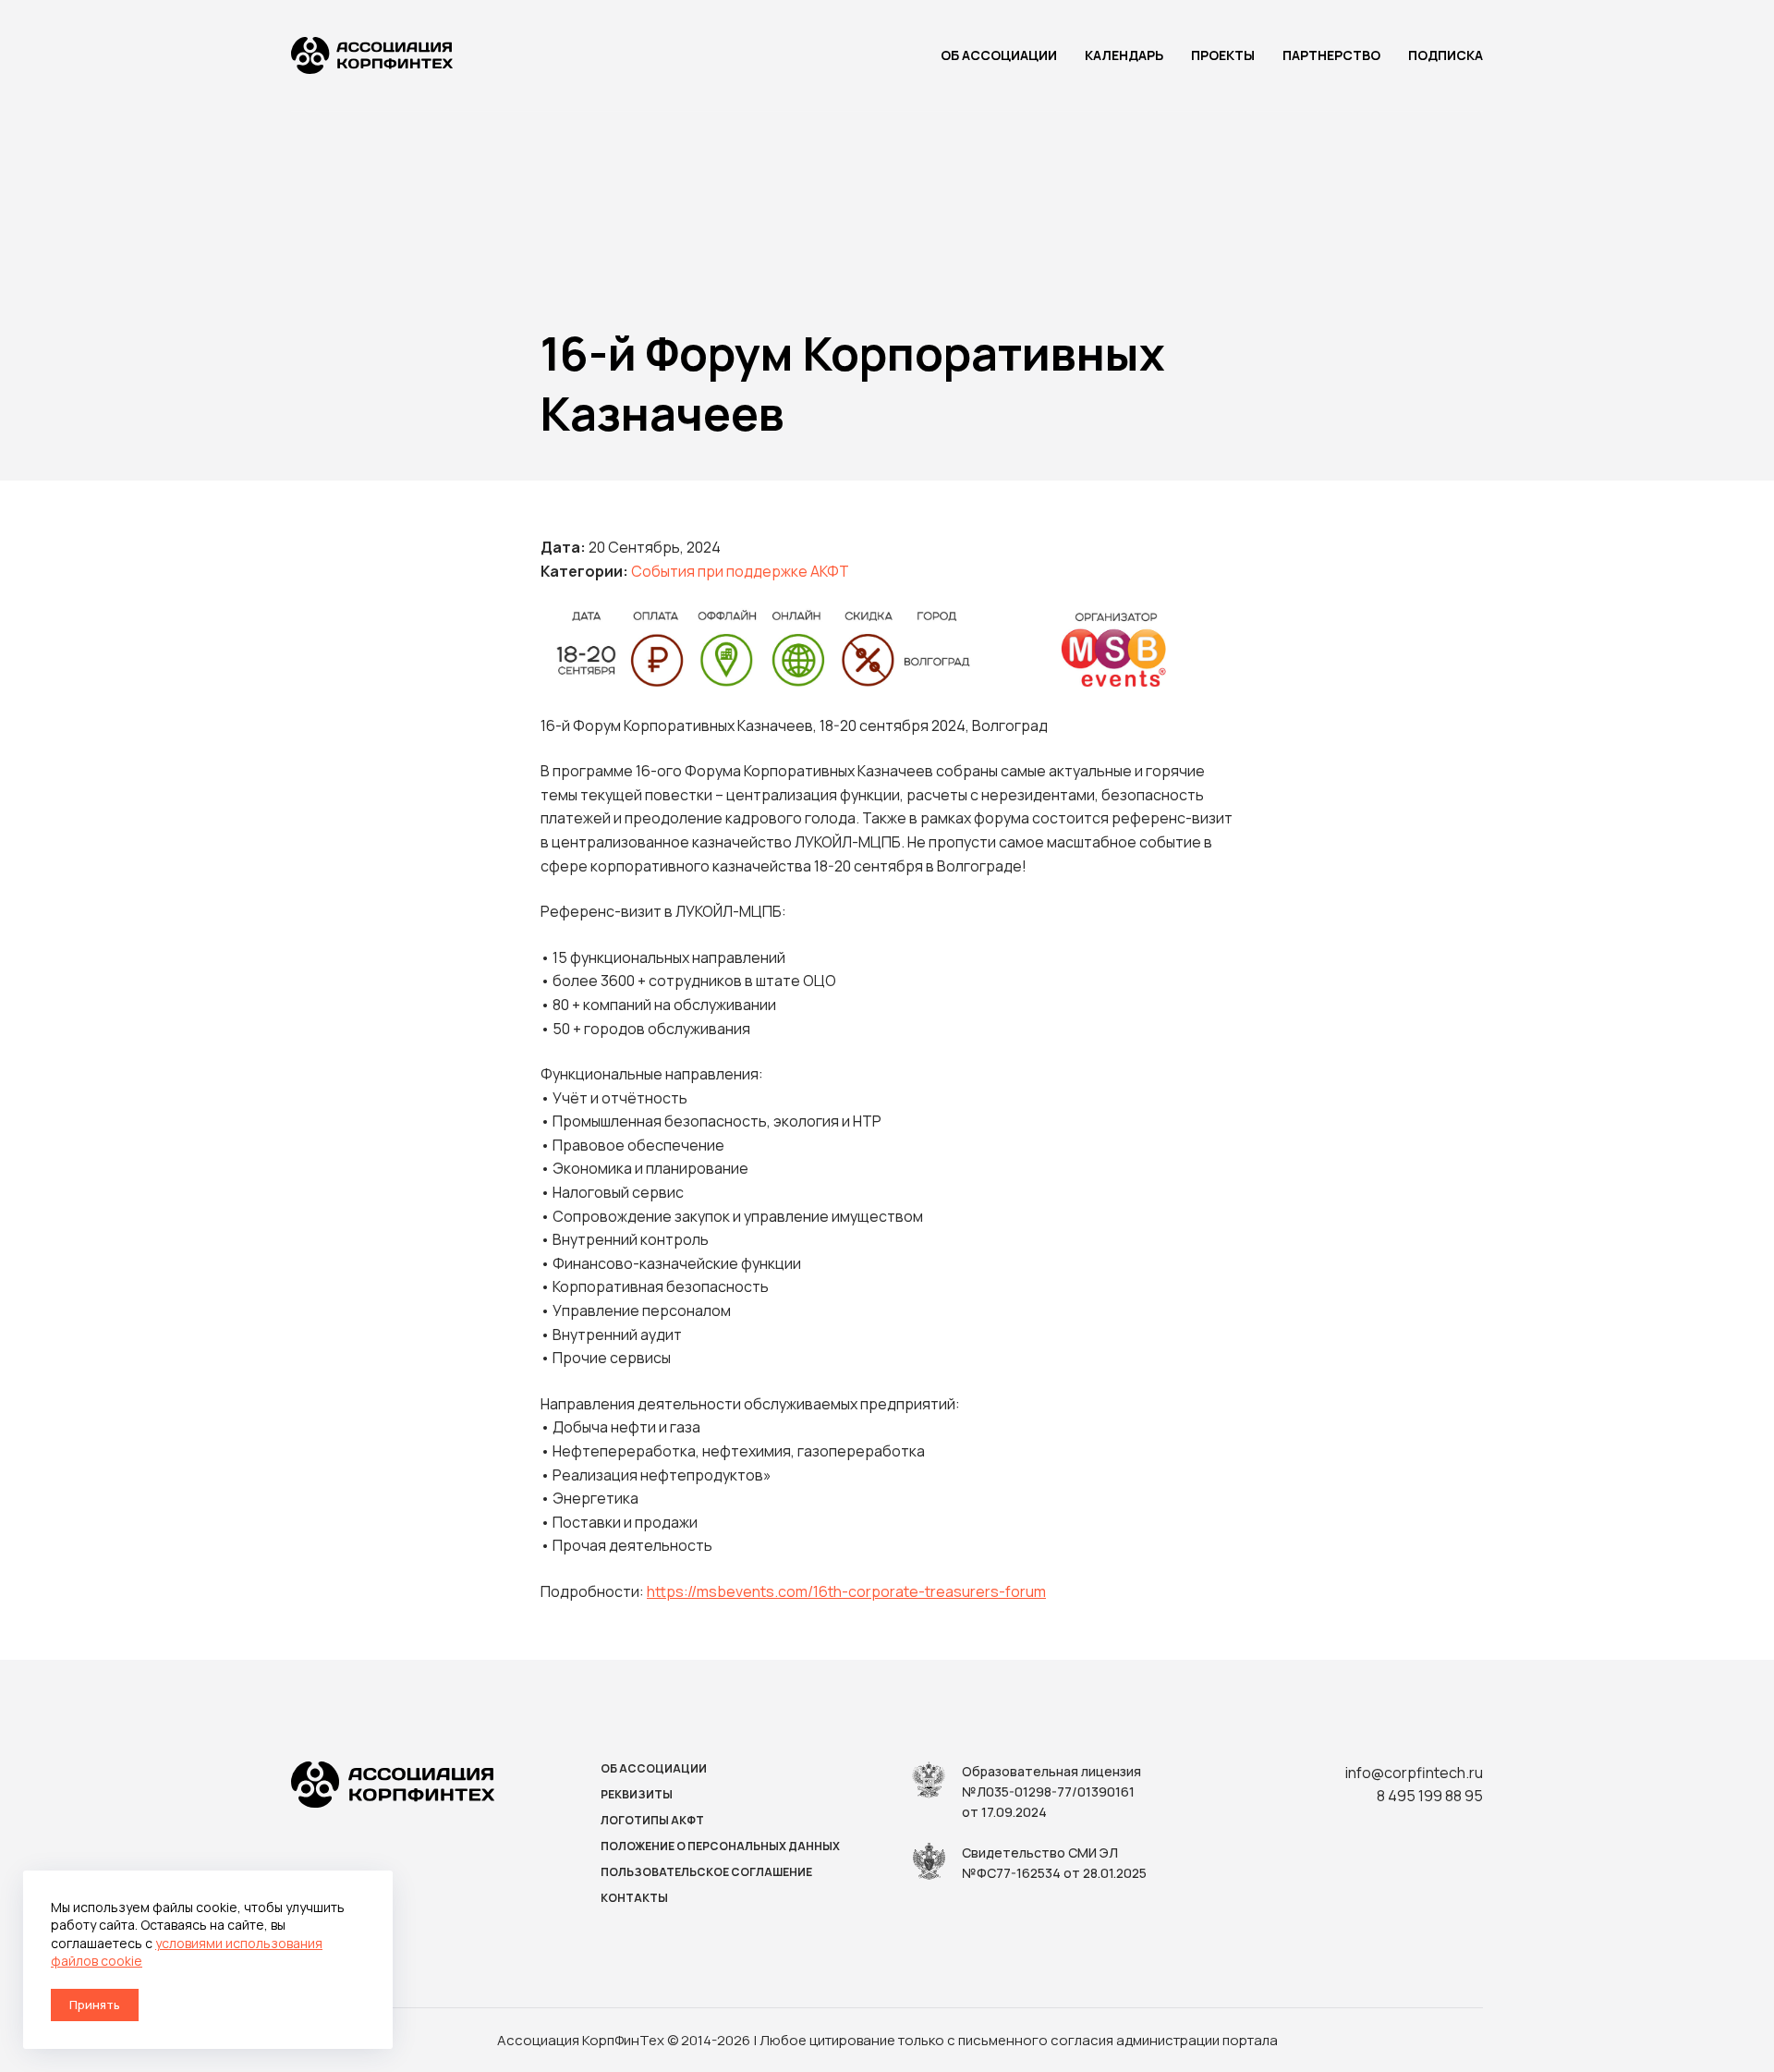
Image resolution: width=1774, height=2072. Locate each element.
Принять (95, 2005)
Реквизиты (637, 1795)
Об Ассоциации (999, 55)
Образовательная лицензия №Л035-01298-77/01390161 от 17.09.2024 (1051, 1792)
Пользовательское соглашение (706, 1872)
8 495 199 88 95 (1430, 1796)
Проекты (1223, 55)
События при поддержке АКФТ (740, 571)
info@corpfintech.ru (1414, 1773)
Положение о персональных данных (720, 1847)
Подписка (1446, 55)
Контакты (634, 1898)
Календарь (1124, 55)
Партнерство (1331, 55)
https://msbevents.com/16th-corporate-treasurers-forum (846, 1591)
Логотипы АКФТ (652, 1821)
